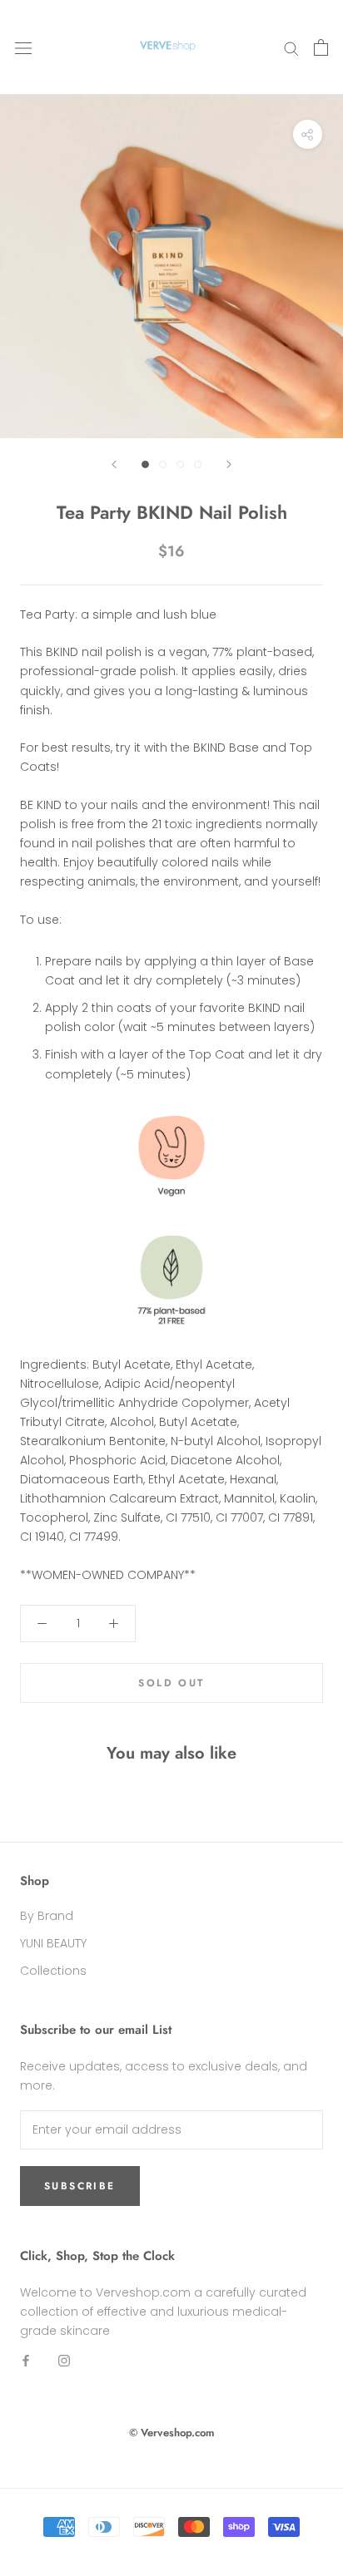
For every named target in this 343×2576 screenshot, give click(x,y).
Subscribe (80, 2186)
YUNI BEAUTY (53, 1943)
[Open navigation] (23, 47)
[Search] (291, 48)
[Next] (229, 464)
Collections (53, 1971)
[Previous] (114, 464)
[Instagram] (64, 2359)
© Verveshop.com (172, 2433)
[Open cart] (321, 47)
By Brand (47, 1916)
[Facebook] (26, 2359)
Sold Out (171, 1683)
